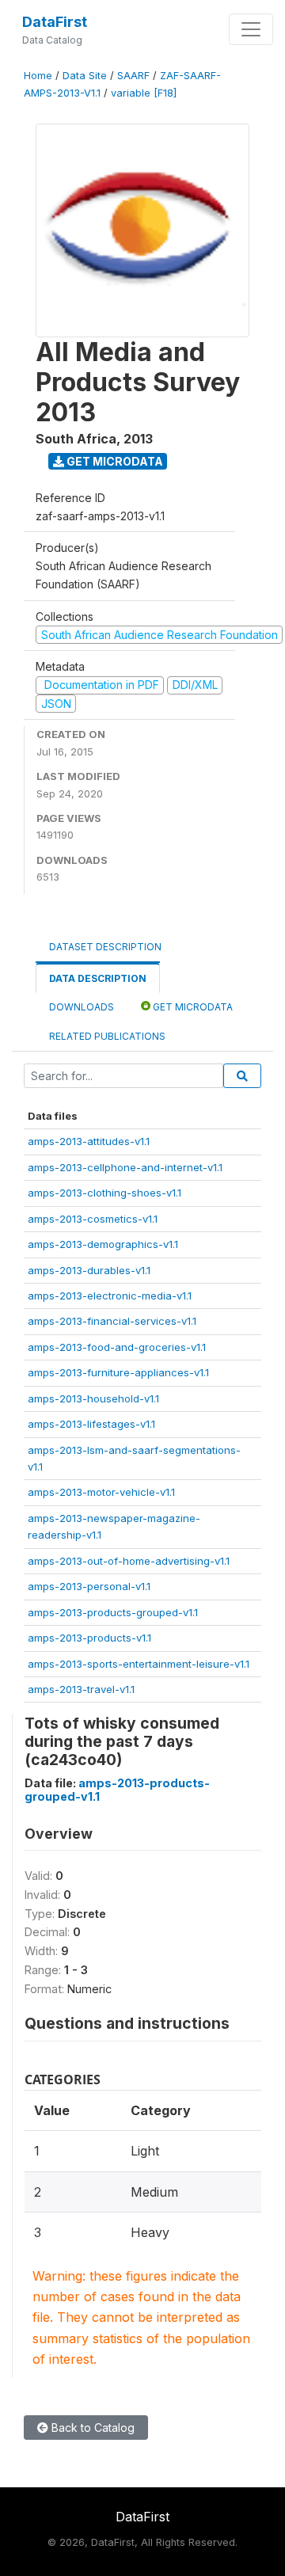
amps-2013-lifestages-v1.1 (91, 1424)
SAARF (133, 76)
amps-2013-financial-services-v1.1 (112, 1321)
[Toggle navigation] (251, 29)
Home (38, 76)
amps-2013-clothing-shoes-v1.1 (104, 1193)
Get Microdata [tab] (192, 1007)
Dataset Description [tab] (105, 947)
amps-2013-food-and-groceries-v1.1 (117, 1347)
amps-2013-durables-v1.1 (89, 1270)
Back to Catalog (91, 2428)
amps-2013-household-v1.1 (93, 1398)
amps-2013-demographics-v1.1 (103, 1244)
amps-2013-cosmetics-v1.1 (93, 1219)
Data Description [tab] (98, 978)
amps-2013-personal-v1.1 (89, 1586)
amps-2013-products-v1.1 (89, 1638)
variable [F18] (144, 93)
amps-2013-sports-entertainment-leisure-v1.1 (139, 1664)
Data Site (85, 76)
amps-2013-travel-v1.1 (81, 1689)
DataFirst (55, 22)
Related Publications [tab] (107, 1036)
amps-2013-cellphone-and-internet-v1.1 (125, 1167)
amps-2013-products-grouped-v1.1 (113, 1612)
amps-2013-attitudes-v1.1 (89, 1141)
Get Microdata (114, 461)
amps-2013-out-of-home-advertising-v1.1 (129, 1561)
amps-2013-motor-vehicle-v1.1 (101, 1492)
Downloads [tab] (82, 1007)
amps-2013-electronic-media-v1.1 (110, 1296)
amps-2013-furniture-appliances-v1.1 (118, 1372)
